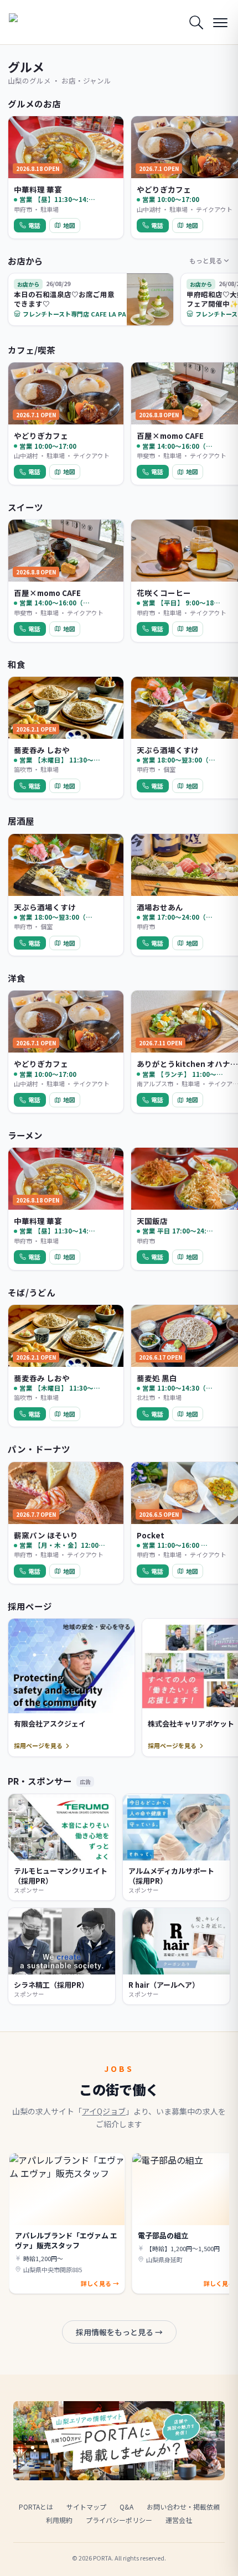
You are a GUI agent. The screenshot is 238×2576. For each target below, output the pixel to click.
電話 (34, 225)
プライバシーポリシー (119, 2520)
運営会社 (179, 2520)
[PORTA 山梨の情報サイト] (37, 22)
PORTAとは (36, 2507)
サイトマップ (86, 2507)
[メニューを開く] (220, 22)
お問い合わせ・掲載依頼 (183, 2507)
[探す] (196, 22)
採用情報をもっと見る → (119, 2332)
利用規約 (59, 2520)
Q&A (126, 2507)
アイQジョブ (104, 2111)
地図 (69, 225)
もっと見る (206, 260)
